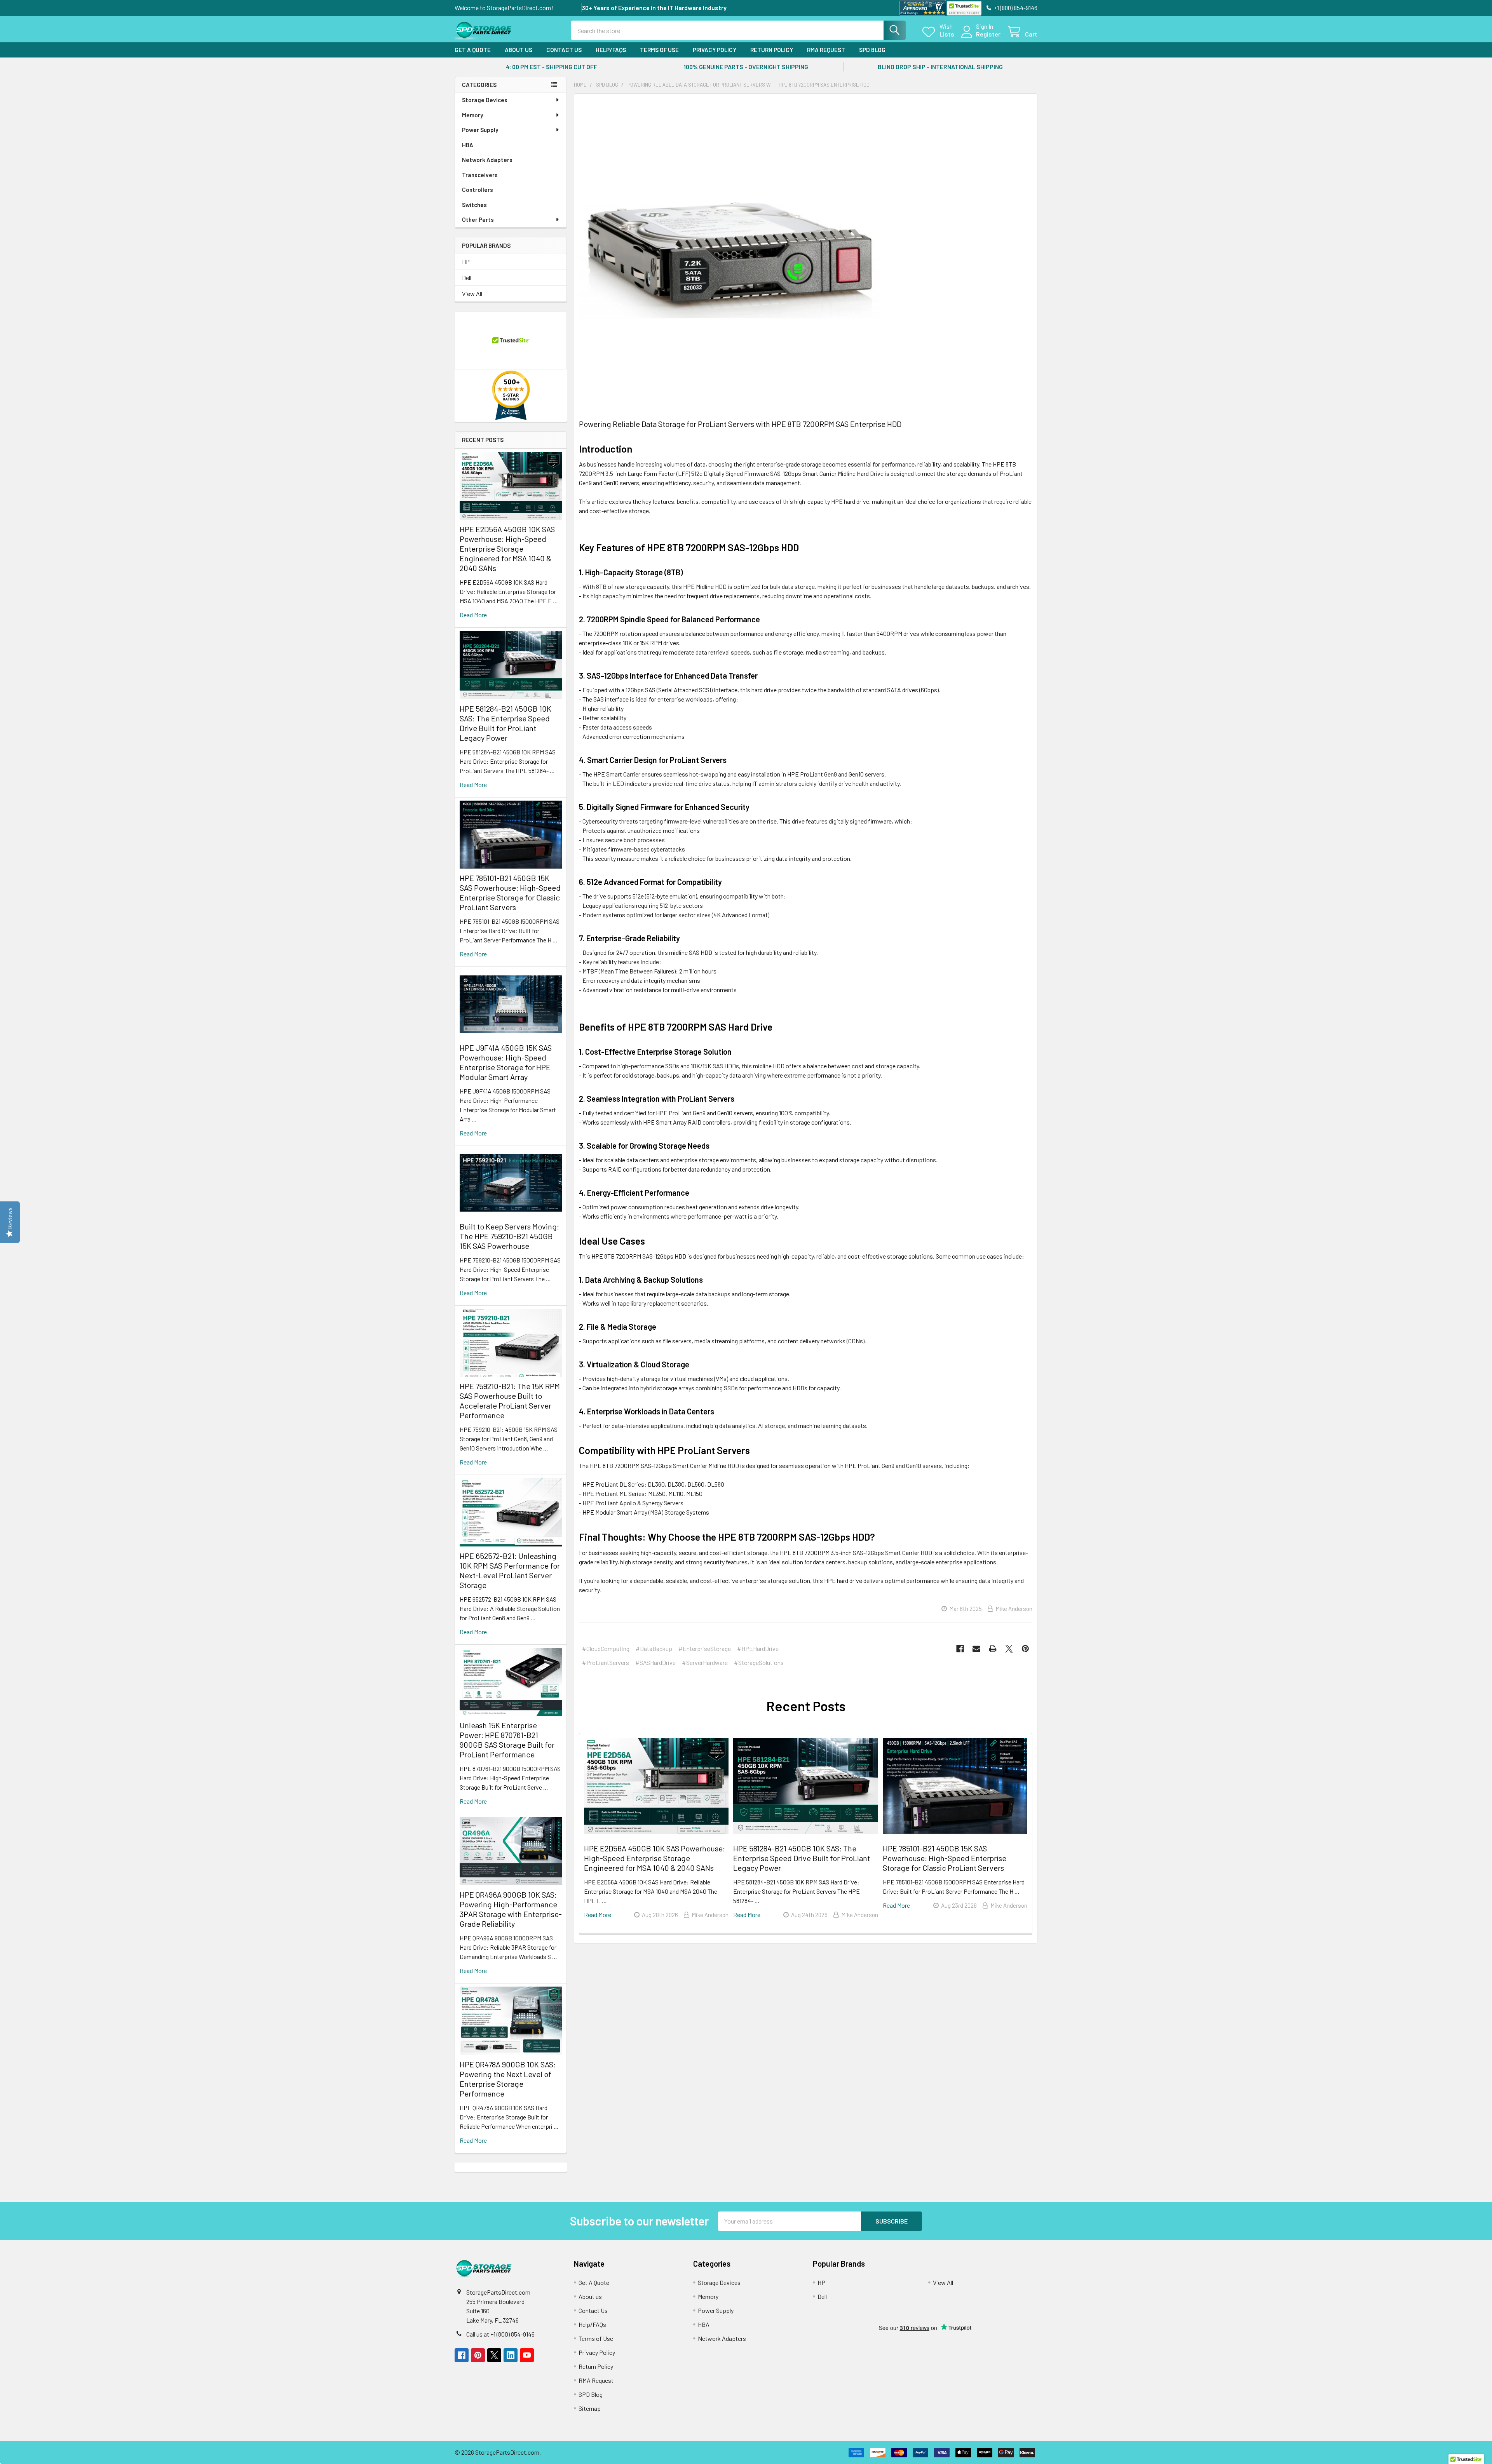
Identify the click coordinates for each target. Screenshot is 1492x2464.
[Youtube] (527, 2355)
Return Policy (772, 50)
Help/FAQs (611, 50)
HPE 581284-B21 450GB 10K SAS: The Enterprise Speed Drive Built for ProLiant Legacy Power (505, 723)
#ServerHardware (705, 1662)
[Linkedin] (511, 2355)
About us (519, 50)
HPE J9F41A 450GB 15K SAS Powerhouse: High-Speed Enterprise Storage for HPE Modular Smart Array (506, 1062)
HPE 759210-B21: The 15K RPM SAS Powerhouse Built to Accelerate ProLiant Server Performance (510, 1401)
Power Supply (480, 130)
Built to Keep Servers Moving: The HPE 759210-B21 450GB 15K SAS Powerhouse (509, 1236)
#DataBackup (654, 1648)
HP (466, 262)
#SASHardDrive (655, 1662)
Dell (467, 278)
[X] (1009, 1649)
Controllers (478, 190)
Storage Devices (485, 100)
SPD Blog (872, 50)
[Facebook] (960, 1649)
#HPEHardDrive (758, 1648)
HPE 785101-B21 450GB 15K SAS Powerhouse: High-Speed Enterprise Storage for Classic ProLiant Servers (510, 892)
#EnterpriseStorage (705, 1648)
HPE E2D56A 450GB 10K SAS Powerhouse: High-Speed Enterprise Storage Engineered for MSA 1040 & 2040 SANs (507, 549)
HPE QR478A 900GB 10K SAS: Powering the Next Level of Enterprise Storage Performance (508, 2079)
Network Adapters (487, 160)
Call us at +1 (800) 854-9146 (500, 2334)
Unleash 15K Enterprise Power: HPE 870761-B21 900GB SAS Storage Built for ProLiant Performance (507, 1740)
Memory (472, 115)
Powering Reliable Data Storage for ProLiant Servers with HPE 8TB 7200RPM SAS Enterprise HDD (740, 424)
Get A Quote (473, 50)
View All (472, 293)
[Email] (976, 1649)
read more (473, 615)
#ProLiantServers (606, 1662)
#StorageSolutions (759, 1662)
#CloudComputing (606, 1648)
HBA (468, 145)
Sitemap (590, 2408)
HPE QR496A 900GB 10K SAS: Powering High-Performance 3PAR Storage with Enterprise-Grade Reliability (511, 1909)
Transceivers (480, 175)
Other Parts (478, 219)
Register (988, 34)
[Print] (993, 1649)
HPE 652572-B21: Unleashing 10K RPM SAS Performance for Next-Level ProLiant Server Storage (510, 1570)
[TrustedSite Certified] (964, 8)
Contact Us (564, 50)
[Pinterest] (1025, 1649)
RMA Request (826, 50)
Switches (474, 205)
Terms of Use (659, 50)
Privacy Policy (715, 50)
